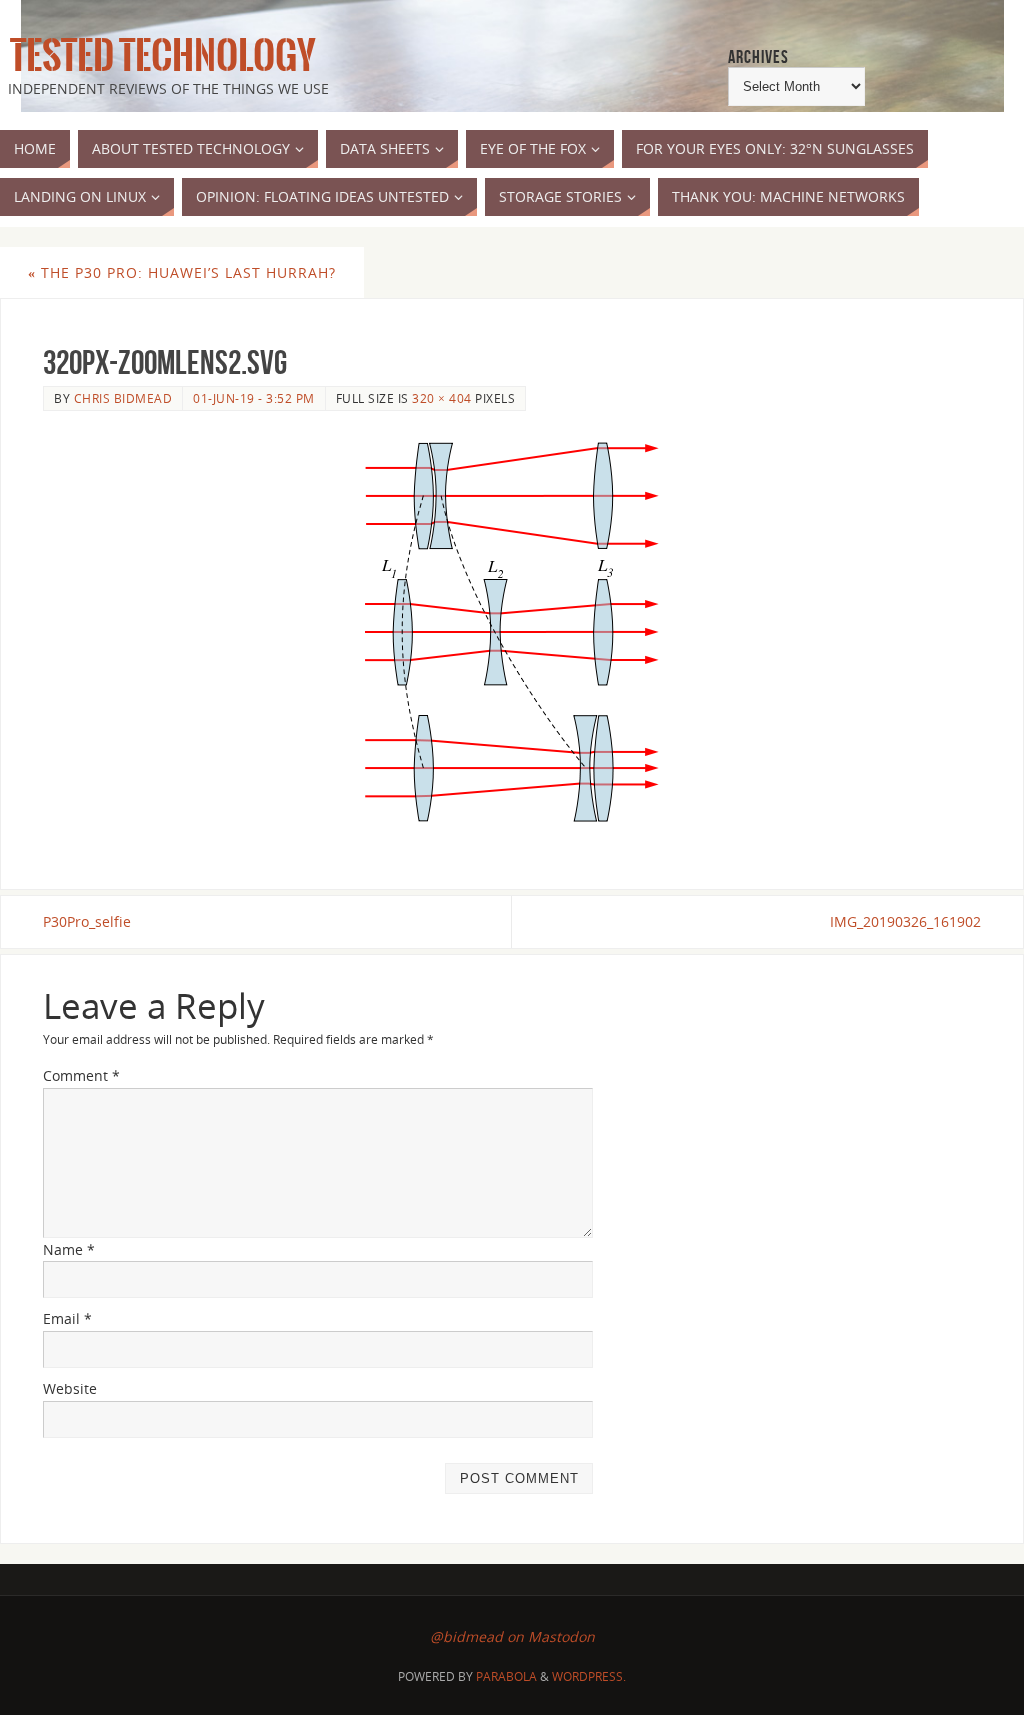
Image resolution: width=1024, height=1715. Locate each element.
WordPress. (589, 1676)
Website (70, 1388)
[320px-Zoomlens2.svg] (512, 631)
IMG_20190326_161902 (905, 921)
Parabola (506, 1676)
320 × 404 (442, 398)
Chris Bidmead (123, 398)
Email (67, 1318)
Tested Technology (158, 56)
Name (69, 1249)
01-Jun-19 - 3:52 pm (254, 398)
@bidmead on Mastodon (512, 1636)
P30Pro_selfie (87, 921)
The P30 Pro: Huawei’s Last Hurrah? (182, 272)
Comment (81, 1075)
